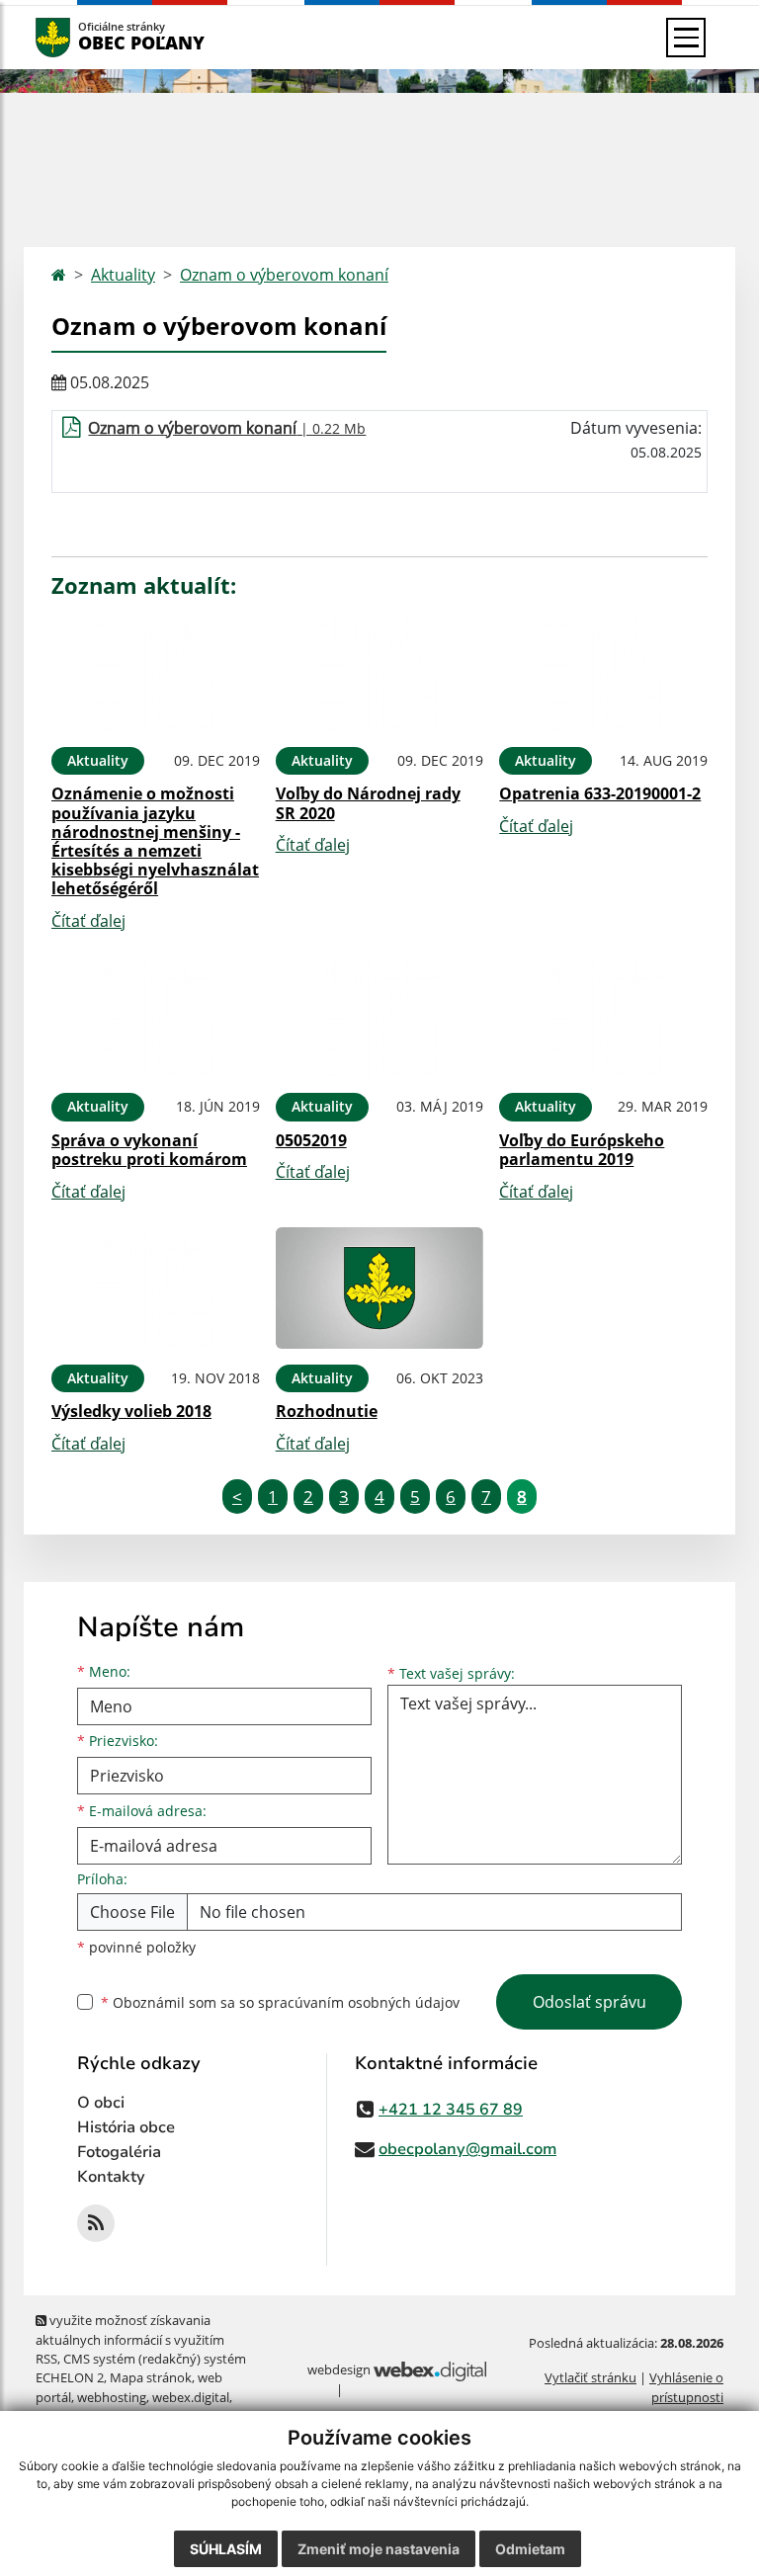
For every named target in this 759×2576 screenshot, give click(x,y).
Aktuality (123, 275)
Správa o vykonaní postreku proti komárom (149, 1150)
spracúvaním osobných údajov (359, 2002)
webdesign (339, 2369)
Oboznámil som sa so (280, 2002)
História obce (126, 2127)
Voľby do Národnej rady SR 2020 (368, 803)
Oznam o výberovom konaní (284, 275)
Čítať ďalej (88, 921)
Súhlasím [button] (226, 2549)
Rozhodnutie (327, 1411)
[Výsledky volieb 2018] (156, 1288)
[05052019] (380, 1017)
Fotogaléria (119, 2152)
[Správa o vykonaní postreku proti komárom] (156, 1017)
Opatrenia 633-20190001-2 (600, 793)
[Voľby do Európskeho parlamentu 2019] (603, 1017)
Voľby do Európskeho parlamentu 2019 (582, 1150)
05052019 (311, 1140)
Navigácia (83, 37)
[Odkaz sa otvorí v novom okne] (96, 2223)
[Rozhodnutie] (380, 1288)
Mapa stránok (151, 2377)
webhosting (112, 2397)
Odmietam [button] (530, 2549)
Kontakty (111, 2177)
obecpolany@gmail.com (467, 2149)
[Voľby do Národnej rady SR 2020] (380, 670)
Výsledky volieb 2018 (131, 1411)
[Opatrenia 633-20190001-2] (603, 670)
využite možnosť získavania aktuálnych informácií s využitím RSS (130, 2339)
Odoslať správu (590, 2002)
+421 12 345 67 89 (451, 2110)
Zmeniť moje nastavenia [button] (379, 2549)
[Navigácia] (686, 38)
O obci (101, 2103)
